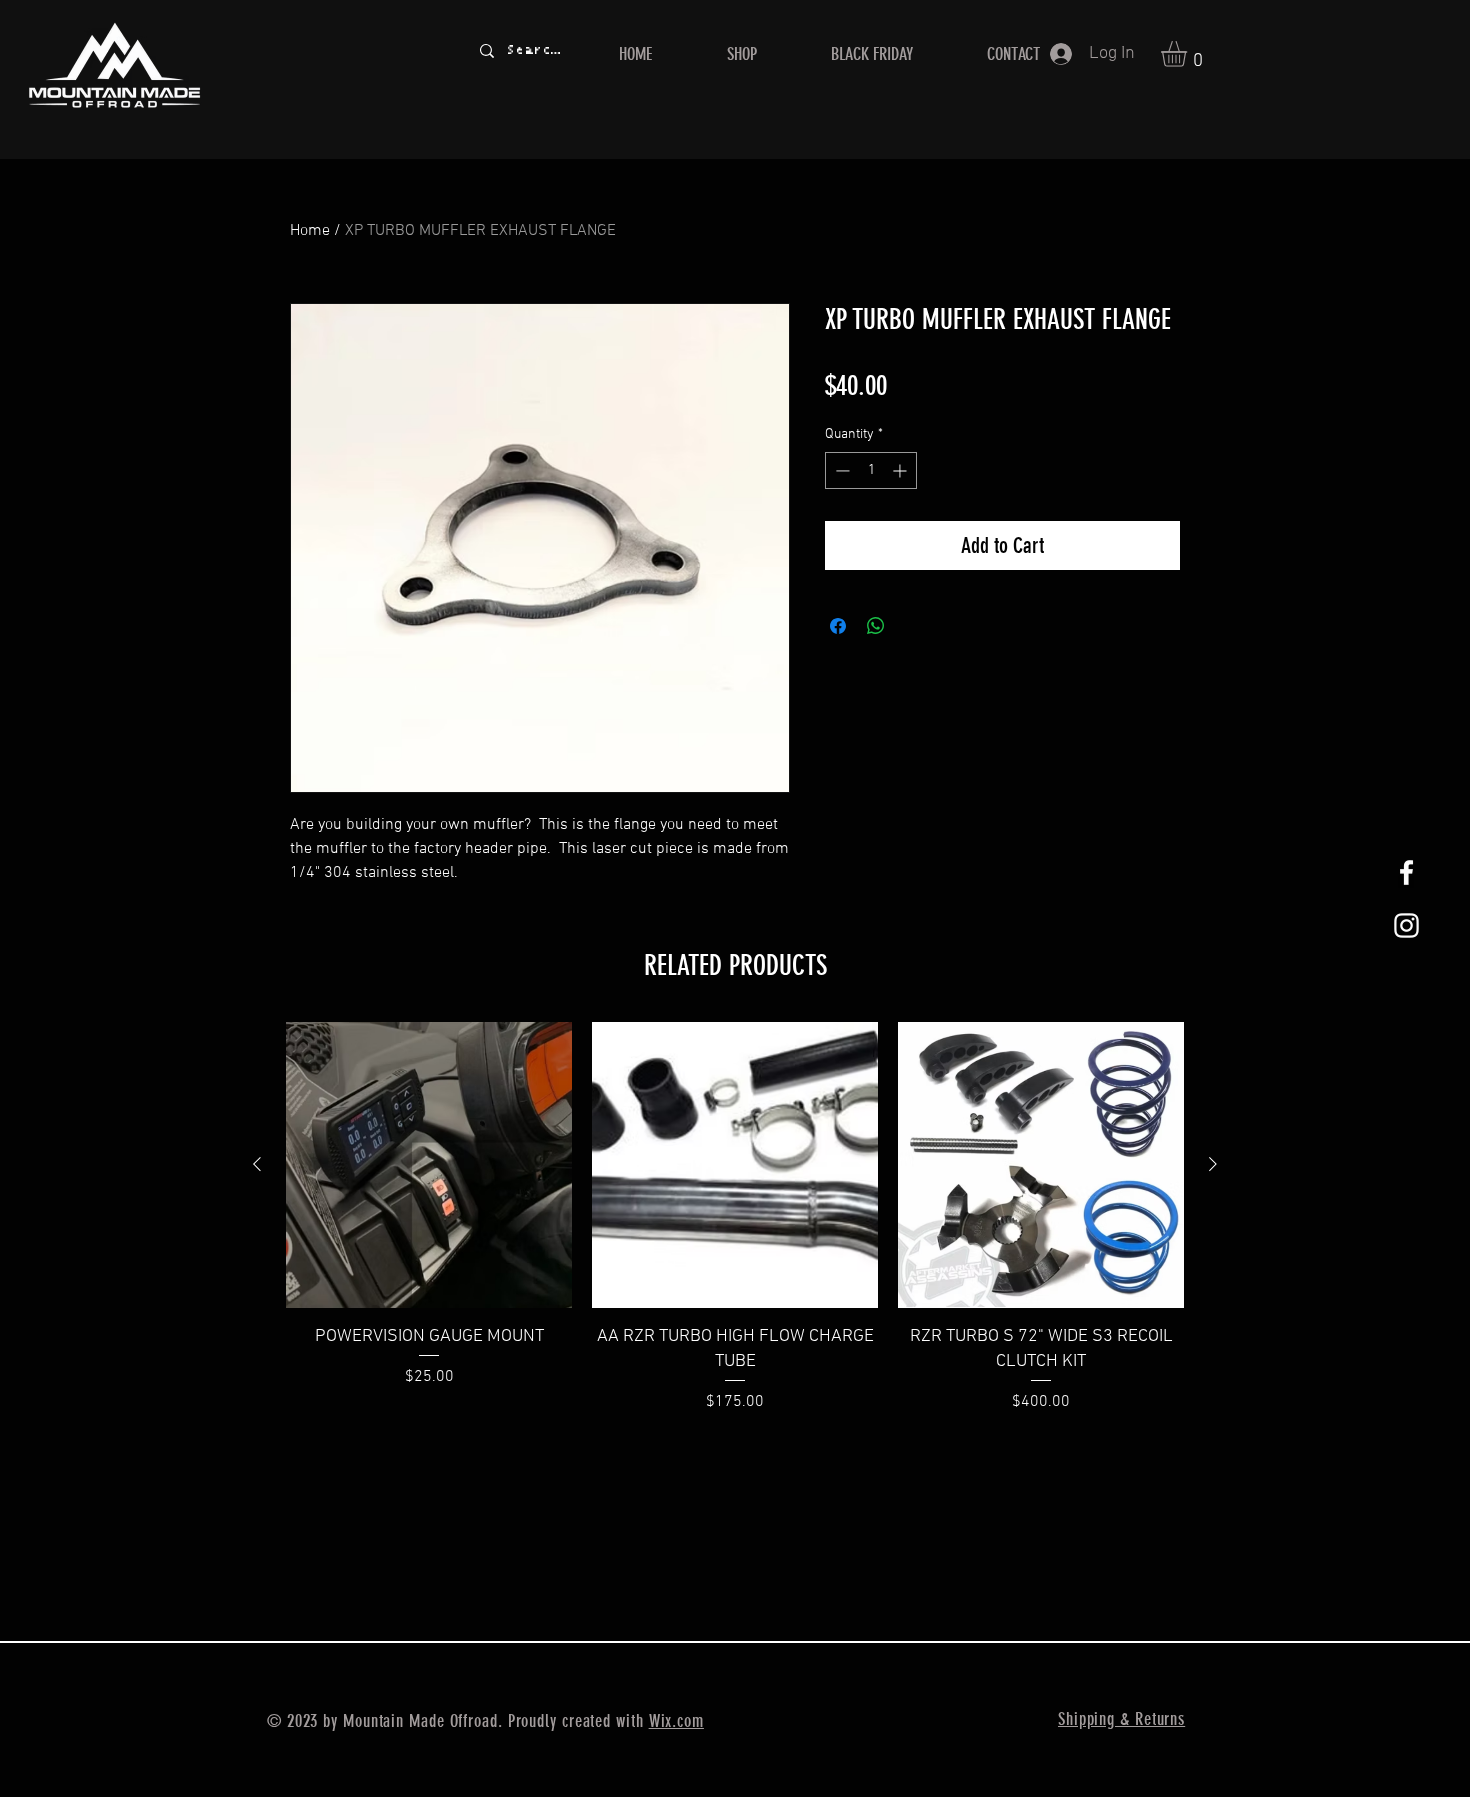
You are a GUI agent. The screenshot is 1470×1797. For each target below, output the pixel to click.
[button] (1189, 54)
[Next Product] (1213, 1164)
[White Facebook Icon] (1406, 872)
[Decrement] (840, 470)
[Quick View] (429, 1165)
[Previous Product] (257, 1164)
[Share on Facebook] (838, 626)
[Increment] (901, 470)
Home (310, 231)
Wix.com (676, 1721)
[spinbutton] (871, 470)
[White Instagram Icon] (1406, 925)
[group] (735, 1230)
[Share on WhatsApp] (876, 626)
